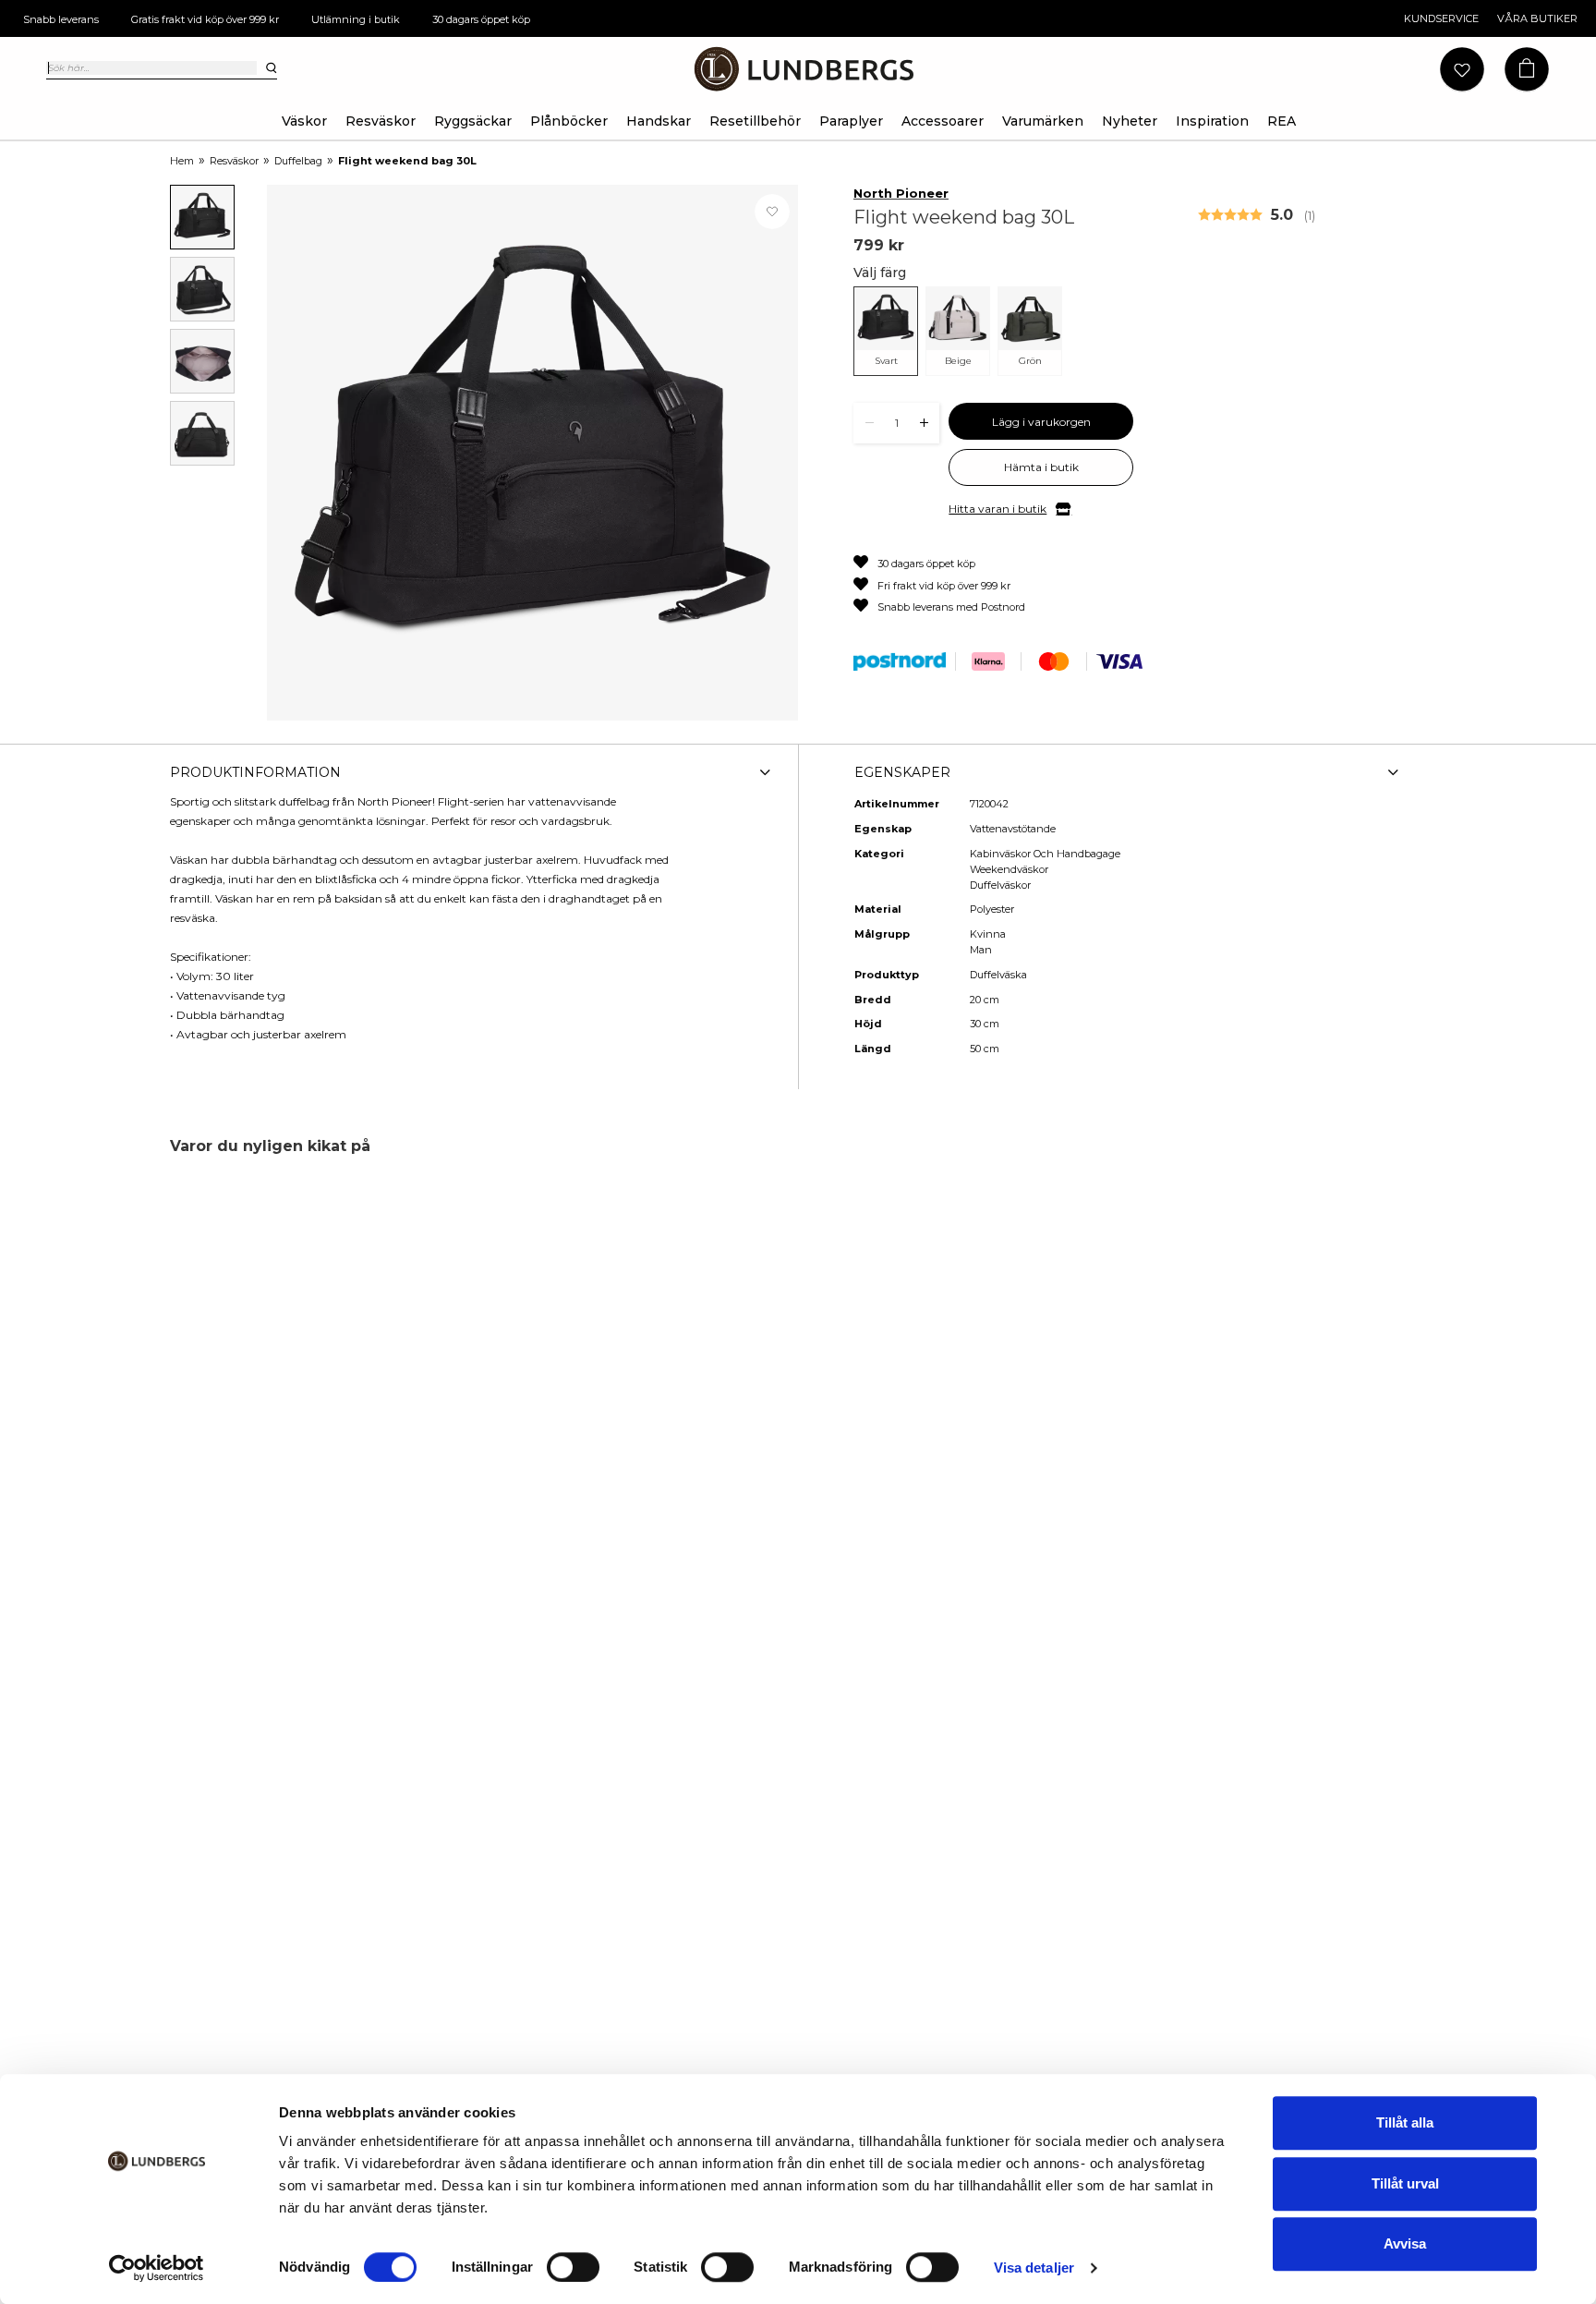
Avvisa (1405, 2243)
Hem (182, 161)
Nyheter (1130, 121)
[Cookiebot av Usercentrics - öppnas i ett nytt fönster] (157, 2268)
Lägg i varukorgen (1041, 422)
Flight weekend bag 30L (407, 161)
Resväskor (381, 121)
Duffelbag (298, 161)
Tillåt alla (1405, 2122)
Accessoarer (943, 121)
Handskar (659, 121)
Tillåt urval (1405, 2183)
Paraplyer (851, 121)
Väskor (304, 121)
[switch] (573, 2267)
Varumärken (1043, 121)
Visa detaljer (1034, 2268)
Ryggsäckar (473, 121)
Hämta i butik (1041, 467)
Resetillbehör (755, 121)
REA (1282, 121)
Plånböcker (569, 121)
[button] (1527, 70)
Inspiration (1212, 121)
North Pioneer (901, 193)
